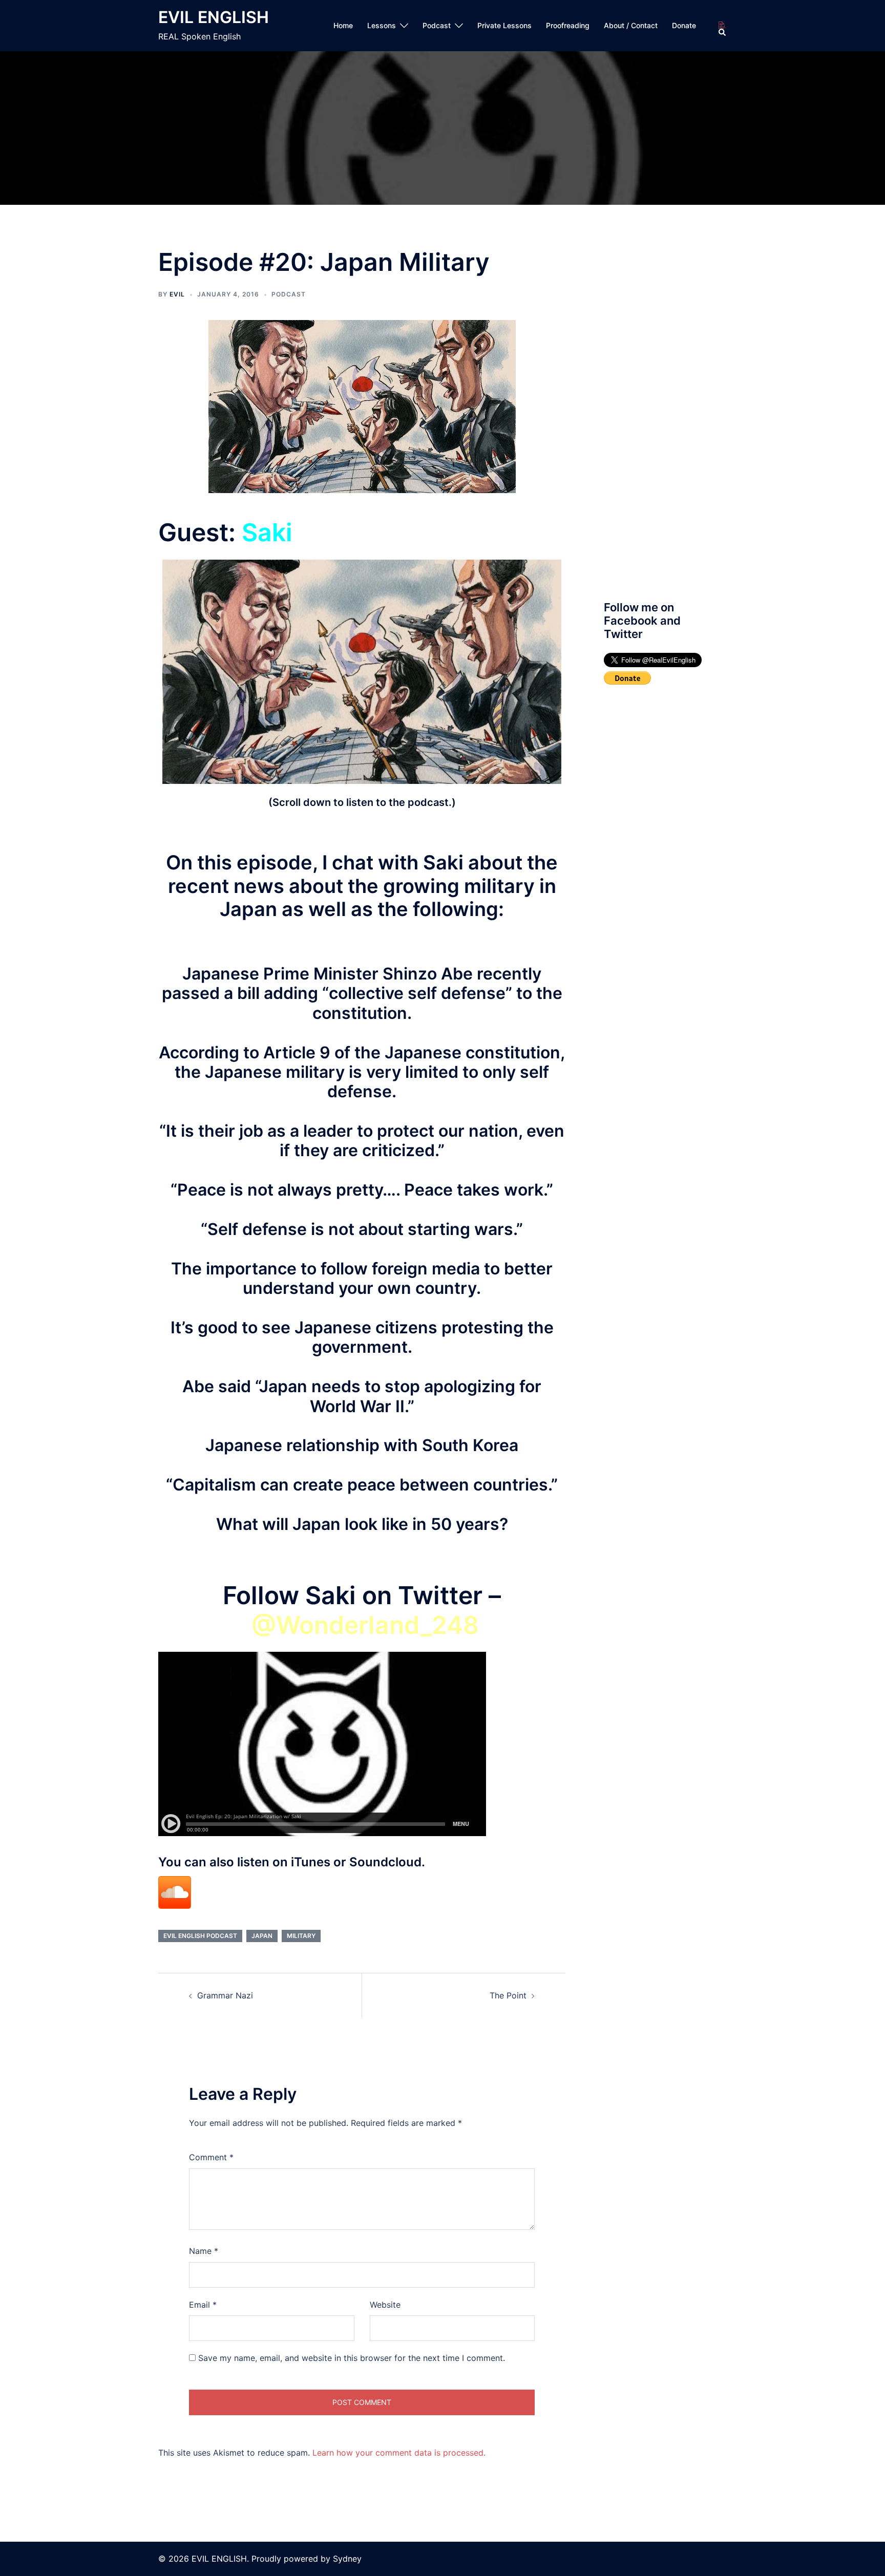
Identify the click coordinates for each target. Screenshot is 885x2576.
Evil (177, 294)
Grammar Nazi (225, 1995)
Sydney (347, 2559)
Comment (211, 2157)
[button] (723, 26)
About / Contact (631, 25)
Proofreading (568, 25)
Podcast (437, 25)
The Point (508, 1995)
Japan (262, 1936)
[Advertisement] (661, 416)
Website (385, 2305)
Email (203, 2305)
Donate (684, 25)
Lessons (382, 25)
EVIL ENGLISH (214, 17)
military (301, 1936)
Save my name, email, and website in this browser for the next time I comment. (352, 2358)
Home (343, 25)
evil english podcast (200, 1936)
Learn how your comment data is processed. (399, 2453)
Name (204, 2251)
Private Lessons (504, 25)
